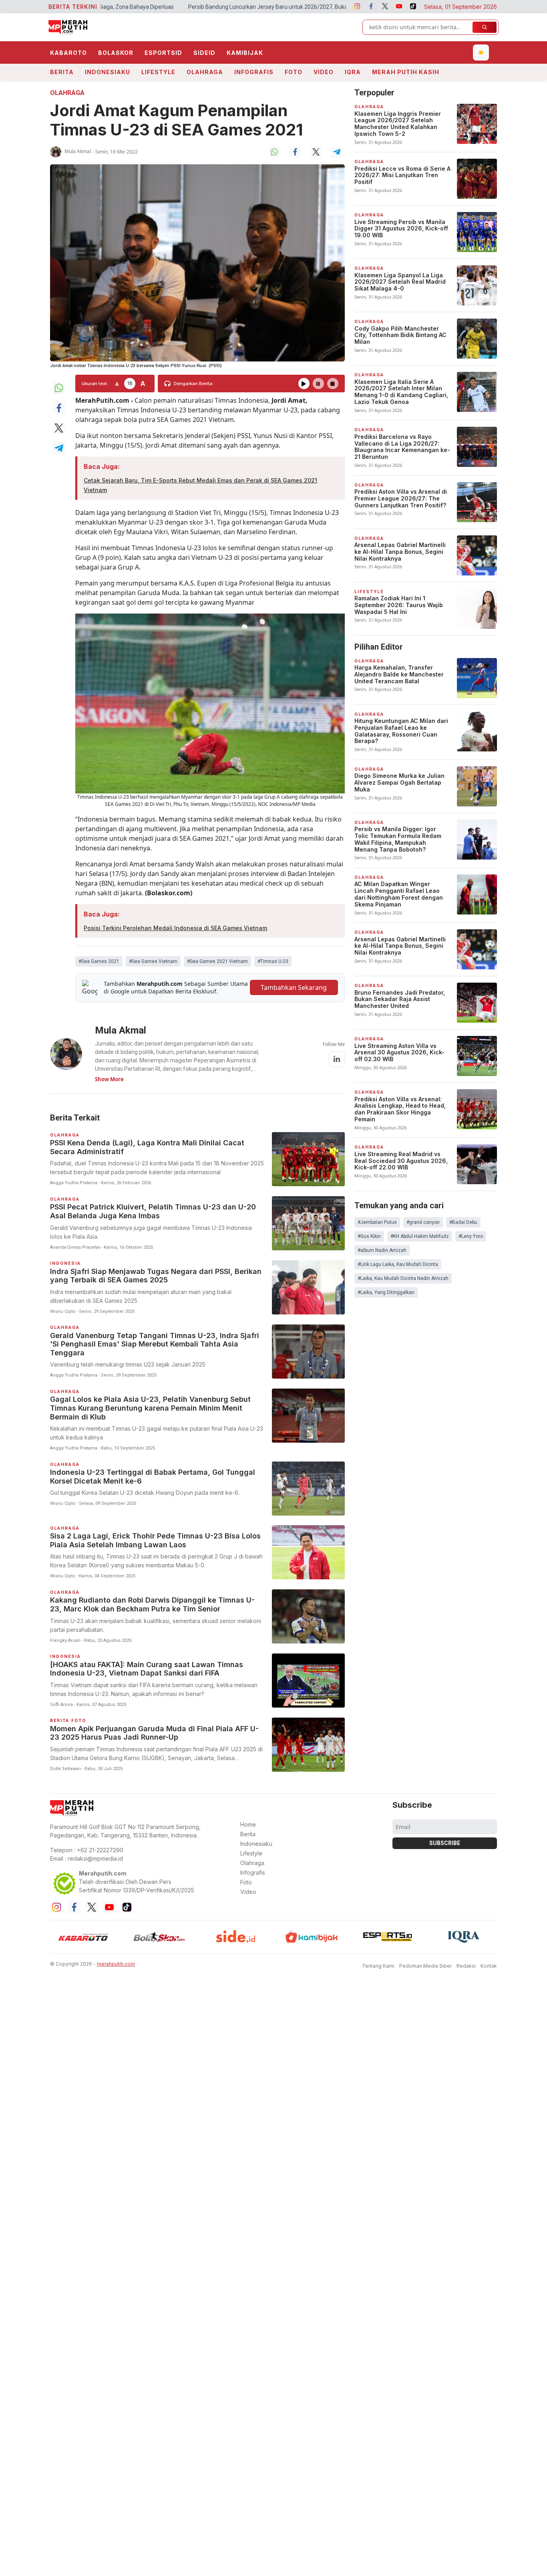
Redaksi (466, 1959)
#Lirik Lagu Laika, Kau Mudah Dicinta (398, 1264)
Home (248, 1818)
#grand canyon (423, 1222)
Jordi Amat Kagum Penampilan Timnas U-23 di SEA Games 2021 (177, 120)
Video (324, 72)
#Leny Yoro (471, 1236)
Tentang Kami (378, 1959)
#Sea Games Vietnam (153, 961)
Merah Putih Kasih (406, 72)
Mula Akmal (78, 151)
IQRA (353, 72)
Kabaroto (68, 53)
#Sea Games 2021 (99, 961)
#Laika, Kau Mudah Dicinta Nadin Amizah (403, 1278)
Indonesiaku (108, 72)
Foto (294, 72)
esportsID (163, 53)
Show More (109, 1079)
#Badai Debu (463, 1222)
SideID (204, 53)
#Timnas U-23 (273, 961)
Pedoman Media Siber (425, 1959)
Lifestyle (158, 72)
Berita (62, 72)
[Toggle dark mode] (481, 52)
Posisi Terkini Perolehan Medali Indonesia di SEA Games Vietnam (175, 928)
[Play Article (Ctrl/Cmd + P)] (304, 384)
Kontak (489, 1959)
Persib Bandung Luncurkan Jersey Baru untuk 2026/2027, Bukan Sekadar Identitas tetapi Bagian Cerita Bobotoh (217, 7)
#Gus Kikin (369, 1236)
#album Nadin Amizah (382, 1250)
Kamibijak (245, 53)
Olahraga (205, 72)
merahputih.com (116, 1957)
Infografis (254, 72)
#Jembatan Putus (377, 1222)
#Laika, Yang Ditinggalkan (386, 1292)
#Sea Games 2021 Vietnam (217, 961)
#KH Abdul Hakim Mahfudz (420, 1236)
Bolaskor (116, 53)
